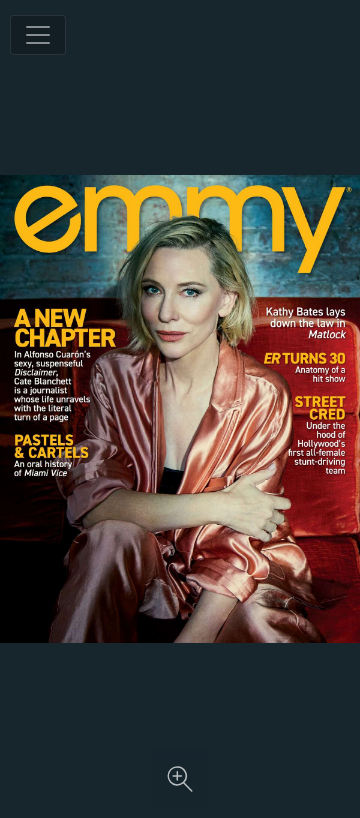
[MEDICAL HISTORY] (305, 367)
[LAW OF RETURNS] (305, 322)
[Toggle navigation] (38, 35)
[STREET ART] (318, 435)
